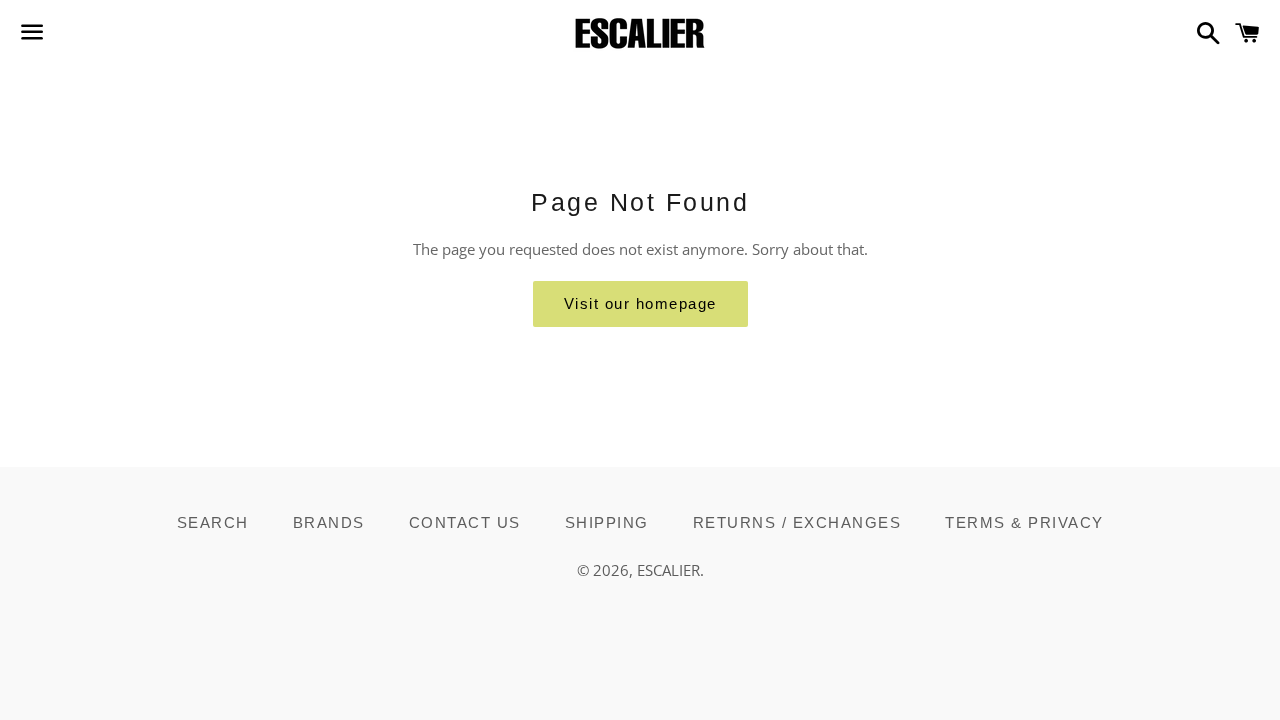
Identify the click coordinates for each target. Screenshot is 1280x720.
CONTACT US (465, 522)
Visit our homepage (640, 303)
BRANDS (329, 522)
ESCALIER (668, 570)
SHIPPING (607, 522)
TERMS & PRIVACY (1024, 522)
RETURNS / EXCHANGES (797, 522)
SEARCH (213, 522)
